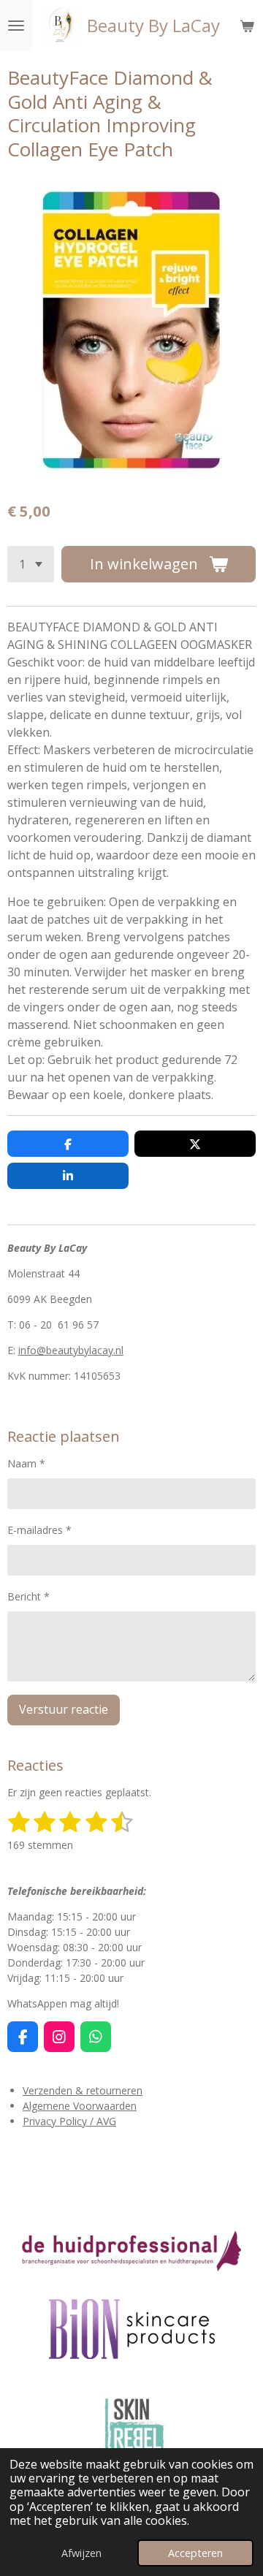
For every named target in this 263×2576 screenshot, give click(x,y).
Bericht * (28, 1596)
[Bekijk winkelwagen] (247, 26)
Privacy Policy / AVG (69, 2121)
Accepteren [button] (195, 2553)
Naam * (26, 1463)
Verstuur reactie (64, 1709)
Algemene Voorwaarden (80, 2106)
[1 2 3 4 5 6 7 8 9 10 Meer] (31, 564)
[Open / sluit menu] (16, 26)
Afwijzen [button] (81, 2553)
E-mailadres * (39, 1530)
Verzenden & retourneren (83, 2090)
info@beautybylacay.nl (71, 1350)
